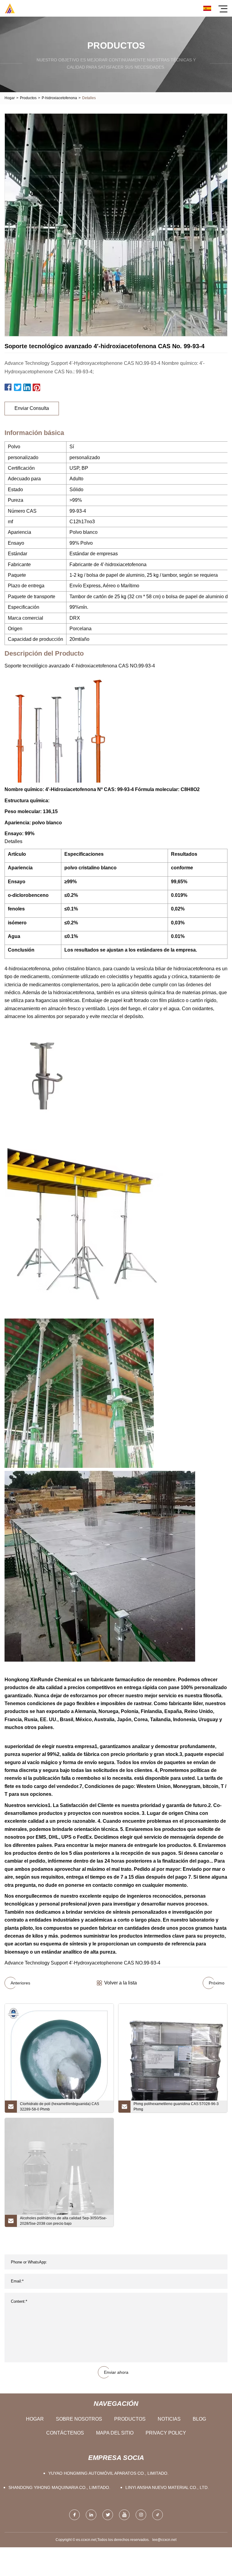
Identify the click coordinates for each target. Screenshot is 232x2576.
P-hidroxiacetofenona (59, 98)
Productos (28, 98)
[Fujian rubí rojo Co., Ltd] (10, 8)
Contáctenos (65, 2433)
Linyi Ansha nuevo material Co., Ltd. (167, 2487)
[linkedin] (91, 2515)
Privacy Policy (166, 2433)
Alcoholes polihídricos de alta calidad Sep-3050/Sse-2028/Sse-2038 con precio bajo (63, 2221)
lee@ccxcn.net (164, 2540)
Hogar (10, 98)
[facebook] (74, 2515)
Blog (199, 2419)
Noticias (169, 2419)
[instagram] (141, 2515)
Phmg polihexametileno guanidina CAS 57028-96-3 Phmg (176, 2107)
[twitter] (108, 2515)
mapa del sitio (115, 2433)
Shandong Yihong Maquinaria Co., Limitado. (59, 2487)
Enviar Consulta (32, 408)
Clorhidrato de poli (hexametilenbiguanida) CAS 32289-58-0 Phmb (60, 2107)
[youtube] (124, 2515)
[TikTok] (158, 2515)
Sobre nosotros (79, 2419)
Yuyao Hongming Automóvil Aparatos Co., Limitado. (108, 2473)
